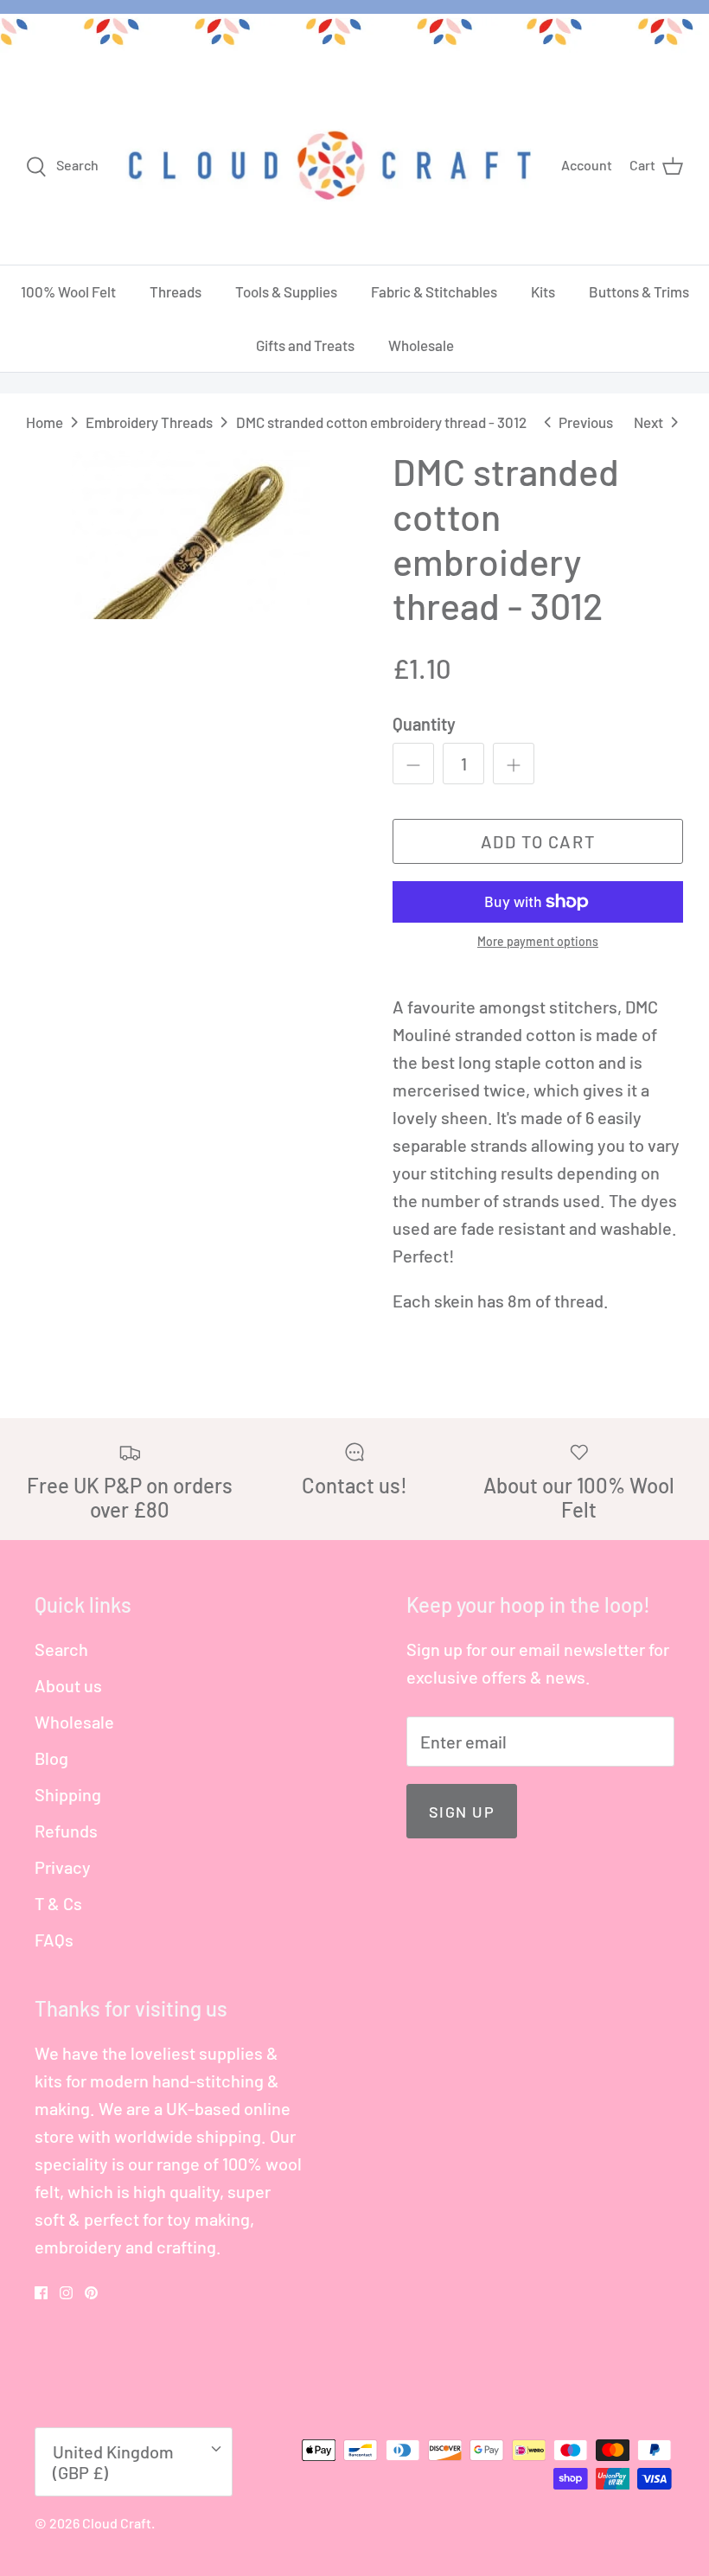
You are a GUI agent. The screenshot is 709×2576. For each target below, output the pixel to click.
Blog (51, 1758)
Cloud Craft (117, 2523)
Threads (176, 291)
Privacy (63, 1867)
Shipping (68, 1794)
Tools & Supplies (286, 291)
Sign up (462, 1812)
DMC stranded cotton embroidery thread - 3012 (381, 422)
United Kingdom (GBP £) (113, 2462)
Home (45, 422)
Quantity (424, 724)
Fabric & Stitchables (434, 291)
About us (68, 1685)
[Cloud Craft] (330, 165)
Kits (543, 291)
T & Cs (58, 1903)
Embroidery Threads (149, 422)
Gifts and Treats (305, 345)
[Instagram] (66, 2293)
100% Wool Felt (68, 291)
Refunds (66, 1831)
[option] (190, 534)
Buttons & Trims (639, 291)
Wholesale (421, 345)
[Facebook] (41, 2293)
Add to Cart (538, 841)
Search (61, 1649)
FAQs (54, 1940)
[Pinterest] (91, 2293)
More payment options (538, 942)
